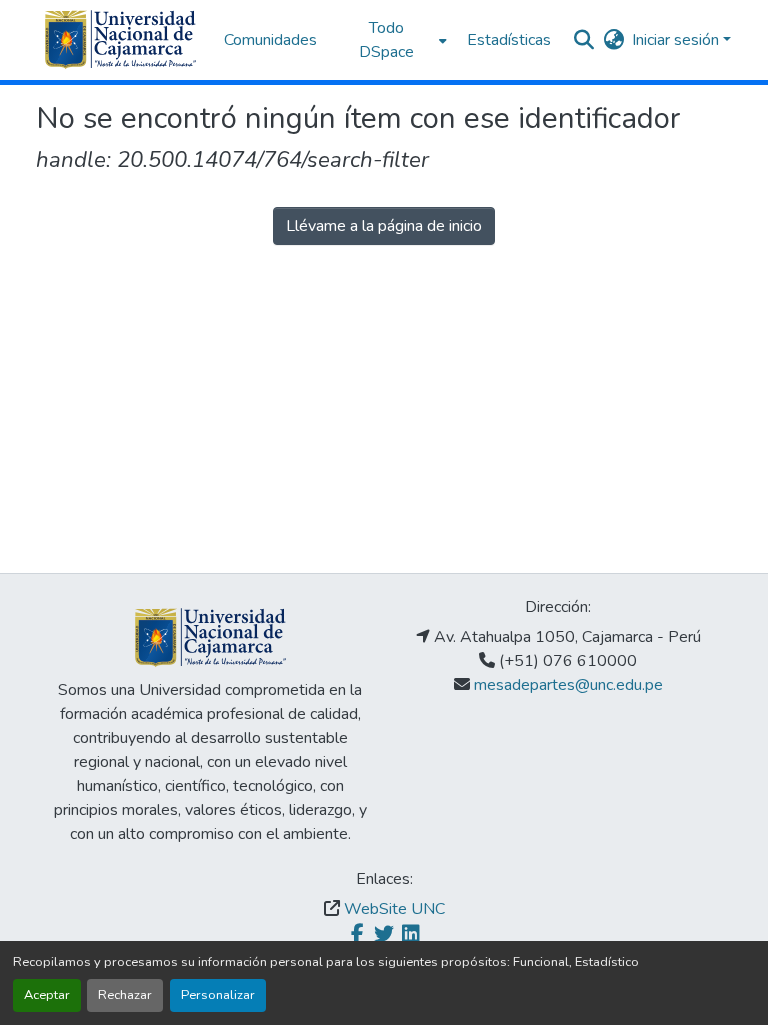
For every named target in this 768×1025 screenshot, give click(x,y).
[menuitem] (392, 40)
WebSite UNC (394, 909)
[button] (120, 40)
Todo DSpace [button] (386, 40)
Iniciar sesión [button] (677, 40)
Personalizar (218, 995)
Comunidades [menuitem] (270, 40)
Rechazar (125, 995)
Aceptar (47, 995)
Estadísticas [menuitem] (509, 40)
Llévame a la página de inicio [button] (384, 226)
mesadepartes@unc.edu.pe (568, 685)
